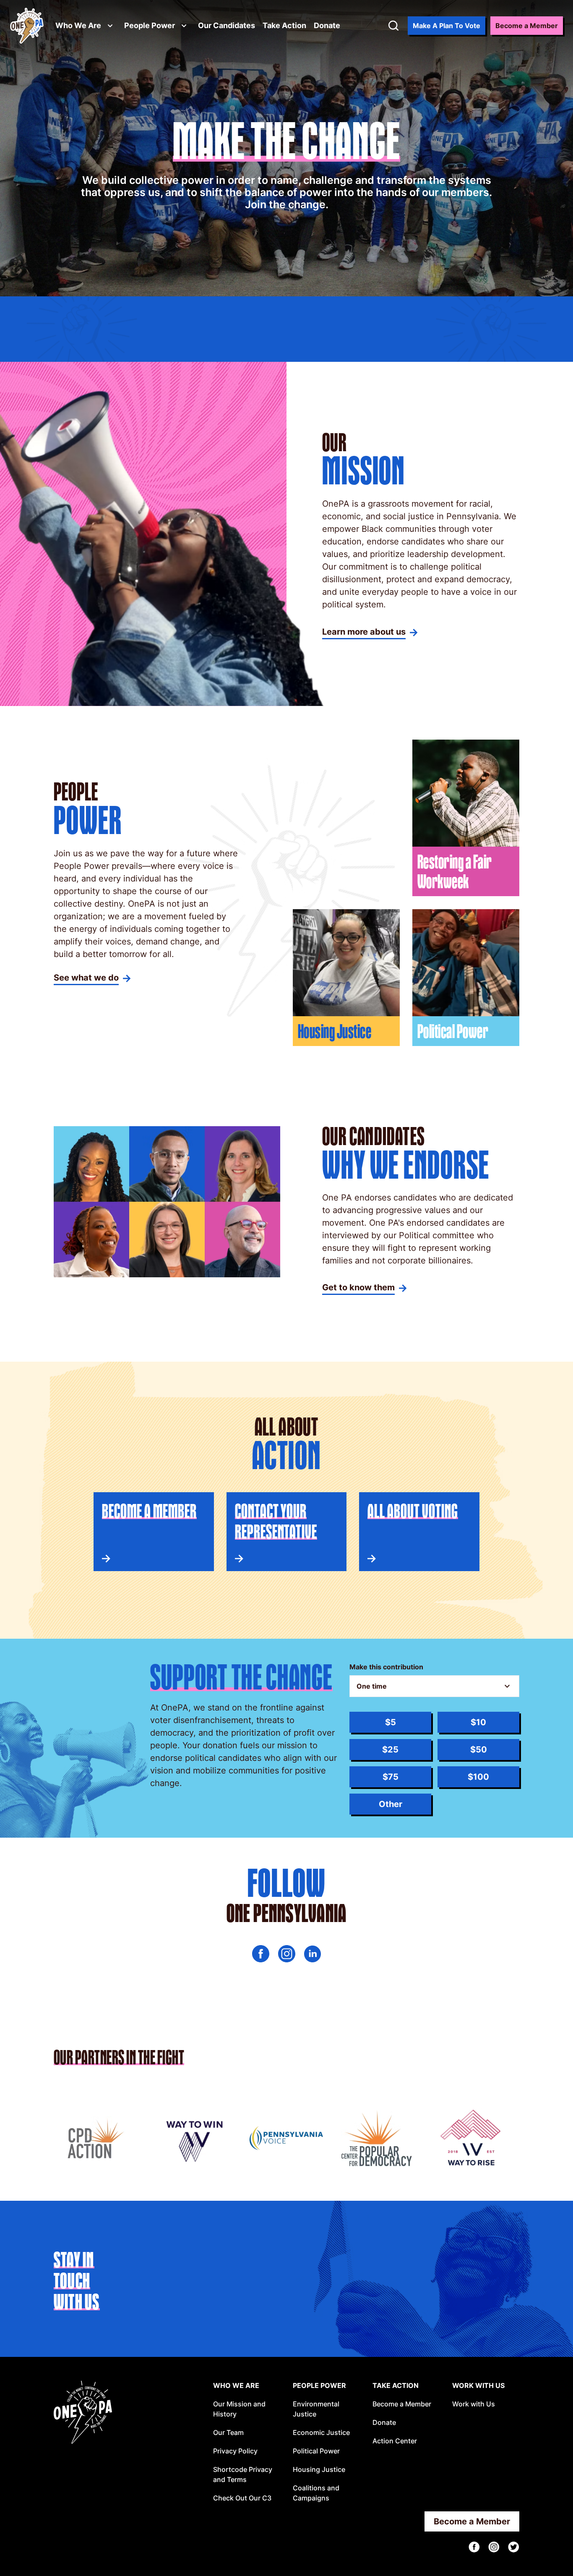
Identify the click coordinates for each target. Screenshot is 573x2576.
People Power (150, 25)
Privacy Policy (235, 2451)
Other (391, 1804)
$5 (391, 1722)
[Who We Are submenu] (110, 26)
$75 (391, 1777)
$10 (478, 1722)
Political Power (316, 2451)
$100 (478, 1777)
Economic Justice (321, 2432)
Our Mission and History (239, 2409)
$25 (390, 1750)
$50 (479, 1750)
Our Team (228, 2432)
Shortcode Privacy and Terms (243, 2474)
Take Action (284, 25)
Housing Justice (319, 2469)
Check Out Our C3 (242, 2498)
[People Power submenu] (184, 26)
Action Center (395, 2441)
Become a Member (402, 2404)
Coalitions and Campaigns (316, 2493)
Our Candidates (227, 25)
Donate (327, 25)
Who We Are (78, 25)
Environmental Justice (316, 2409)
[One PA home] (27, 26)
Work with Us (474, 2404)
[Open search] (393, 26)
